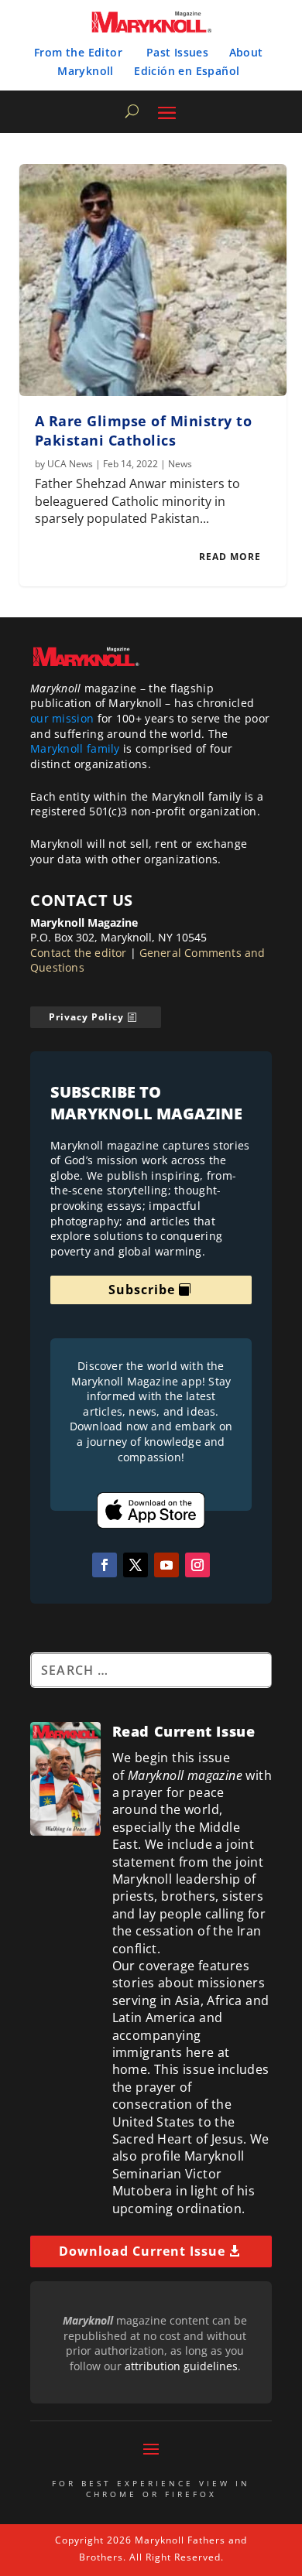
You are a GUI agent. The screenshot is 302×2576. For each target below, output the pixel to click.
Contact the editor (79, 953)
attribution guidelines (181, 2366)
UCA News (70, 464)
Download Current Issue (142, 2251)
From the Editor (78, 52)
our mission (62, 718)
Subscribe (142, 1290)
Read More (230, 557)
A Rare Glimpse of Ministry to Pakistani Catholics (144, 430)
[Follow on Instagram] (197, 1565)
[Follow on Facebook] (105, 1565)
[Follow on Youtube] (166, 1565)
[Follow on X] (136, 1565)
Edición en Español (187, 71)
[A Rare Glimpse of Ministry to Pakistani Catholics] (153, 280)
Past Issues (177, 52)
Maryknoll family (75, 748)
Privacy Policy (86, 1017)
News (180, 464)
